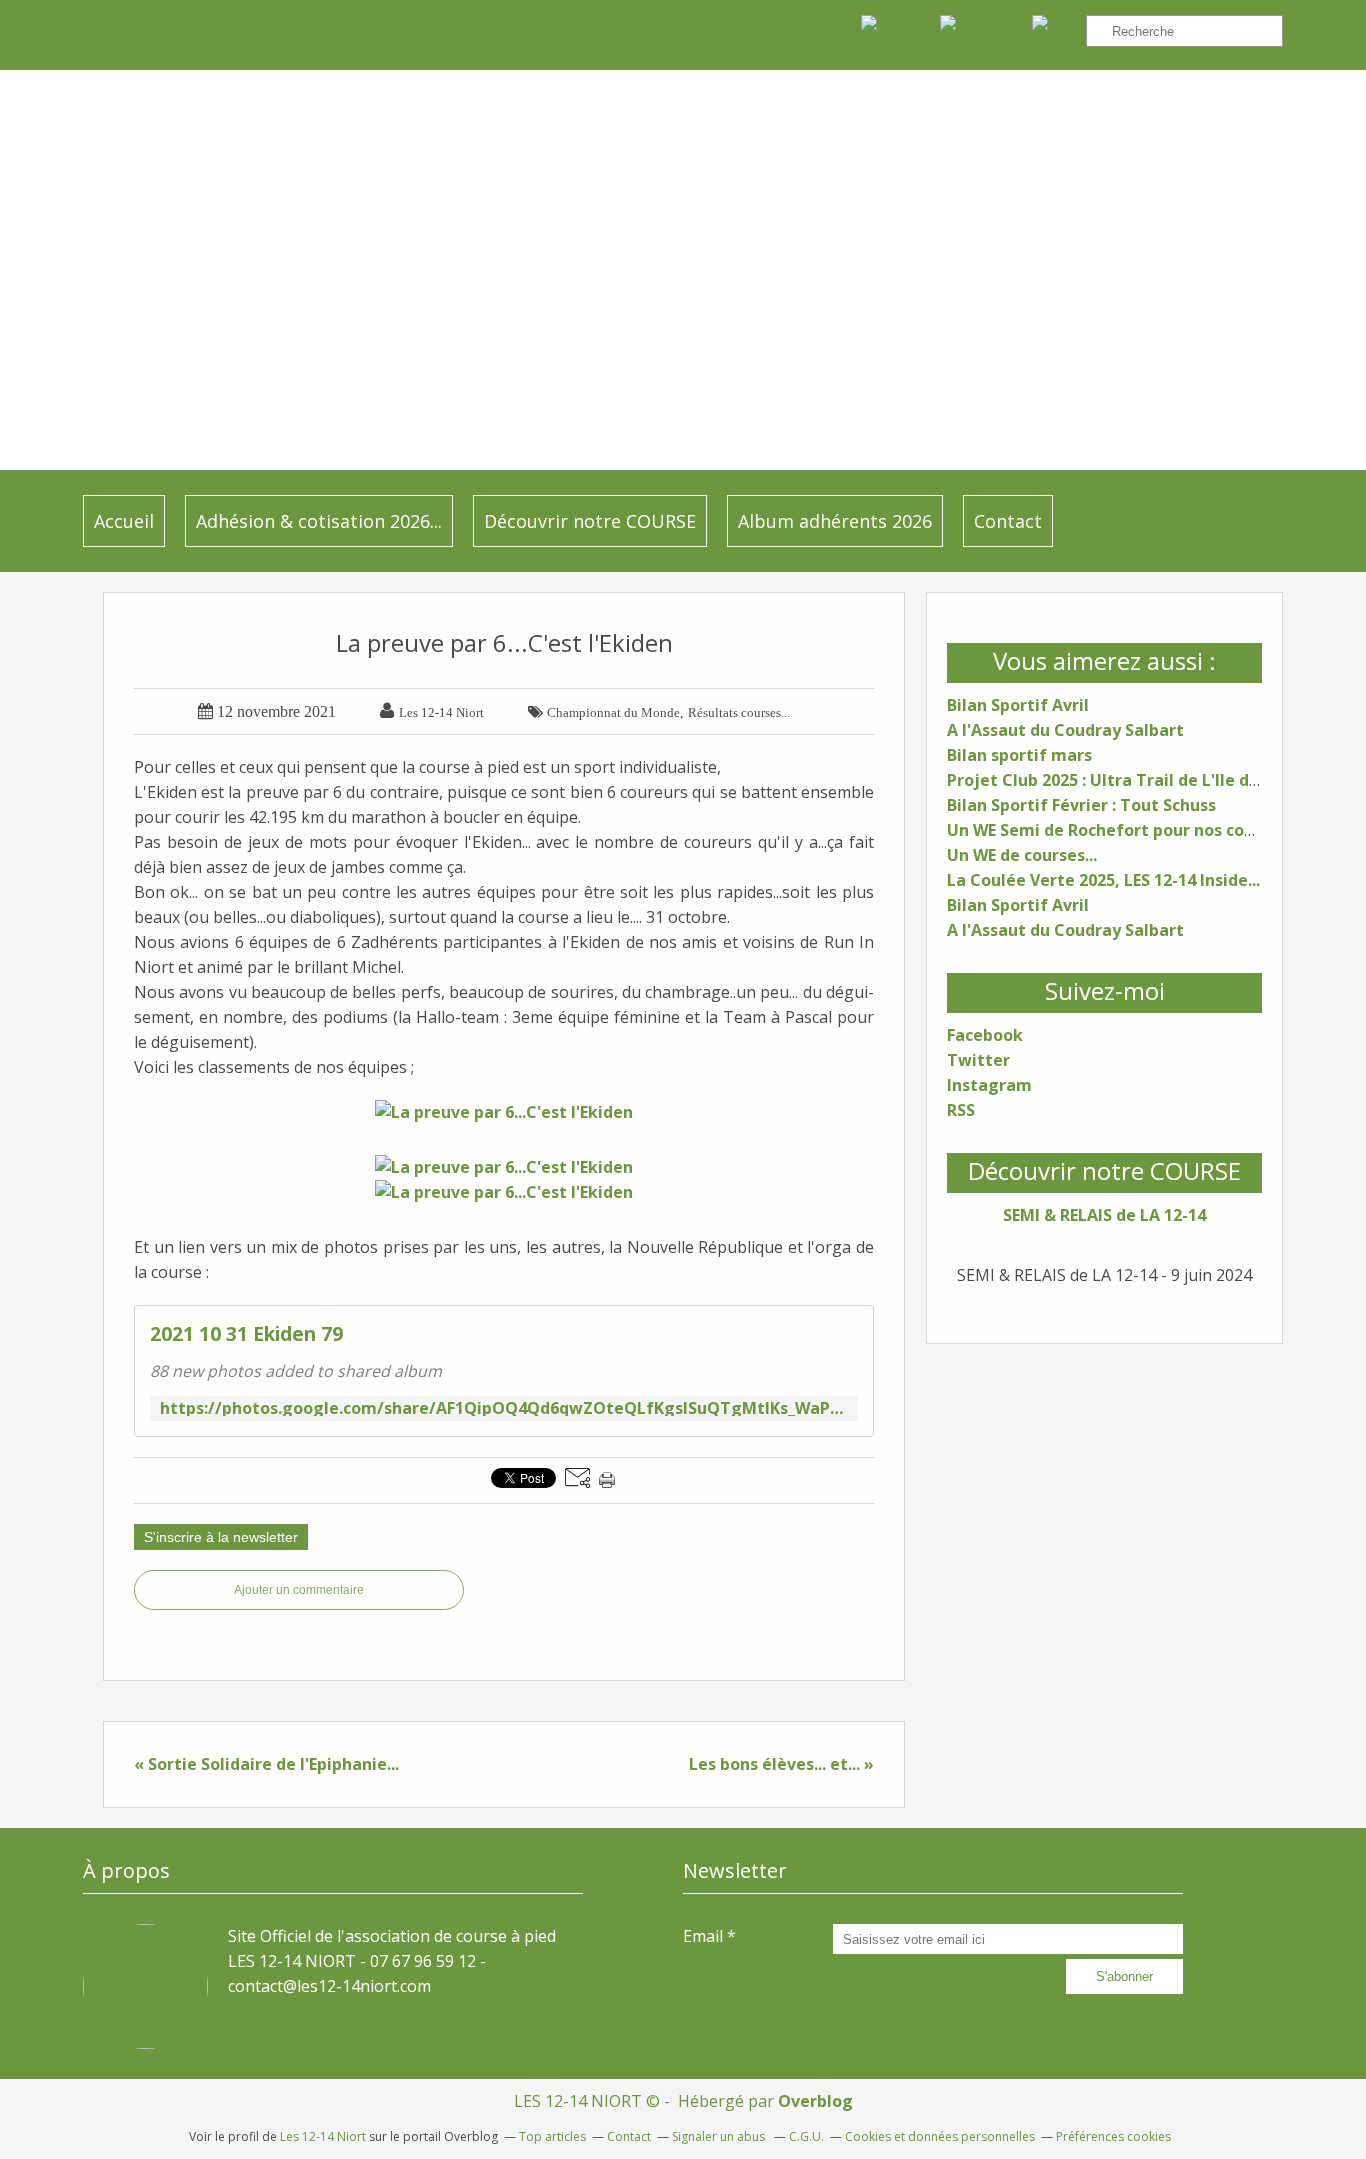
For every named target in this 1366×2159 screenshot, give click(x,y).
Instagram (989, 1085)
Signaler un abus (720, 2136)
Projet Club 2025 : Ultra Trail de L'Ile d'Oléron (1127, 780)
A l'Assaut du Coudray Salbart (1065, 730)
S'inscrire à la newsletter (221, 1537)
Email (703, 1936)
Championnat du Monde (613, 712)
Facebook (985, 1035)
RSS (961, 1110)
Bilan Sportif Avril (1018, 705)
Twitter (978, 1060)
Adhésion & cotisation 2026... (319, 521)
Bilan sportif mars (1019, 755)
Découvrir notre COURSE (590, 521)
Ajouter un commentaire (299, 1590)
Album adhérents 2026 (835, 521)
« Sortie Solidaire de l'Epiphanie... (266, 1764)
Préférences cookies (1113, 2136)
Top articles (552, 2136)
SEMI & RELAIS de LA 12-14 (1104, 1215)
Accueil (124, 521)
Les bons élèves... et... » (781, 1764)
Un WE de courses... (1022, 855)
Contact (1008, 521)
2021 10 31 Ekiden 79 (246, 1333)
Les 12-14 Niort (323, 2136)
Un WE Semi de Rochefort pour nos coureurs (1121, 830)
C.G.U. (806, 2136)
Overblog (815, 2101)
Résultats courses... (739, 712)
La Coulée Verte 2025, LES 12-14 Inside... (1103, 880)
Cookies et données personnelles (940, 2136)
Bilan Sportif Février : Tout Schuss (1081, 805)
